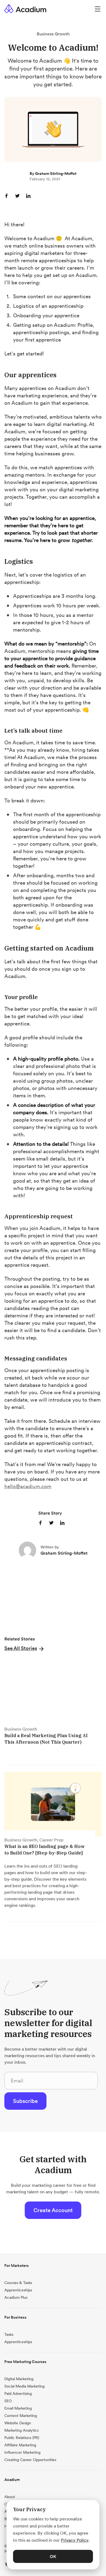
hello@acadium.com (28, 1486)
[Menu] (98, 9)
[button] (24, 1648)
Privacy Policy (75, 2540)
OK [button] (53, 2556)
